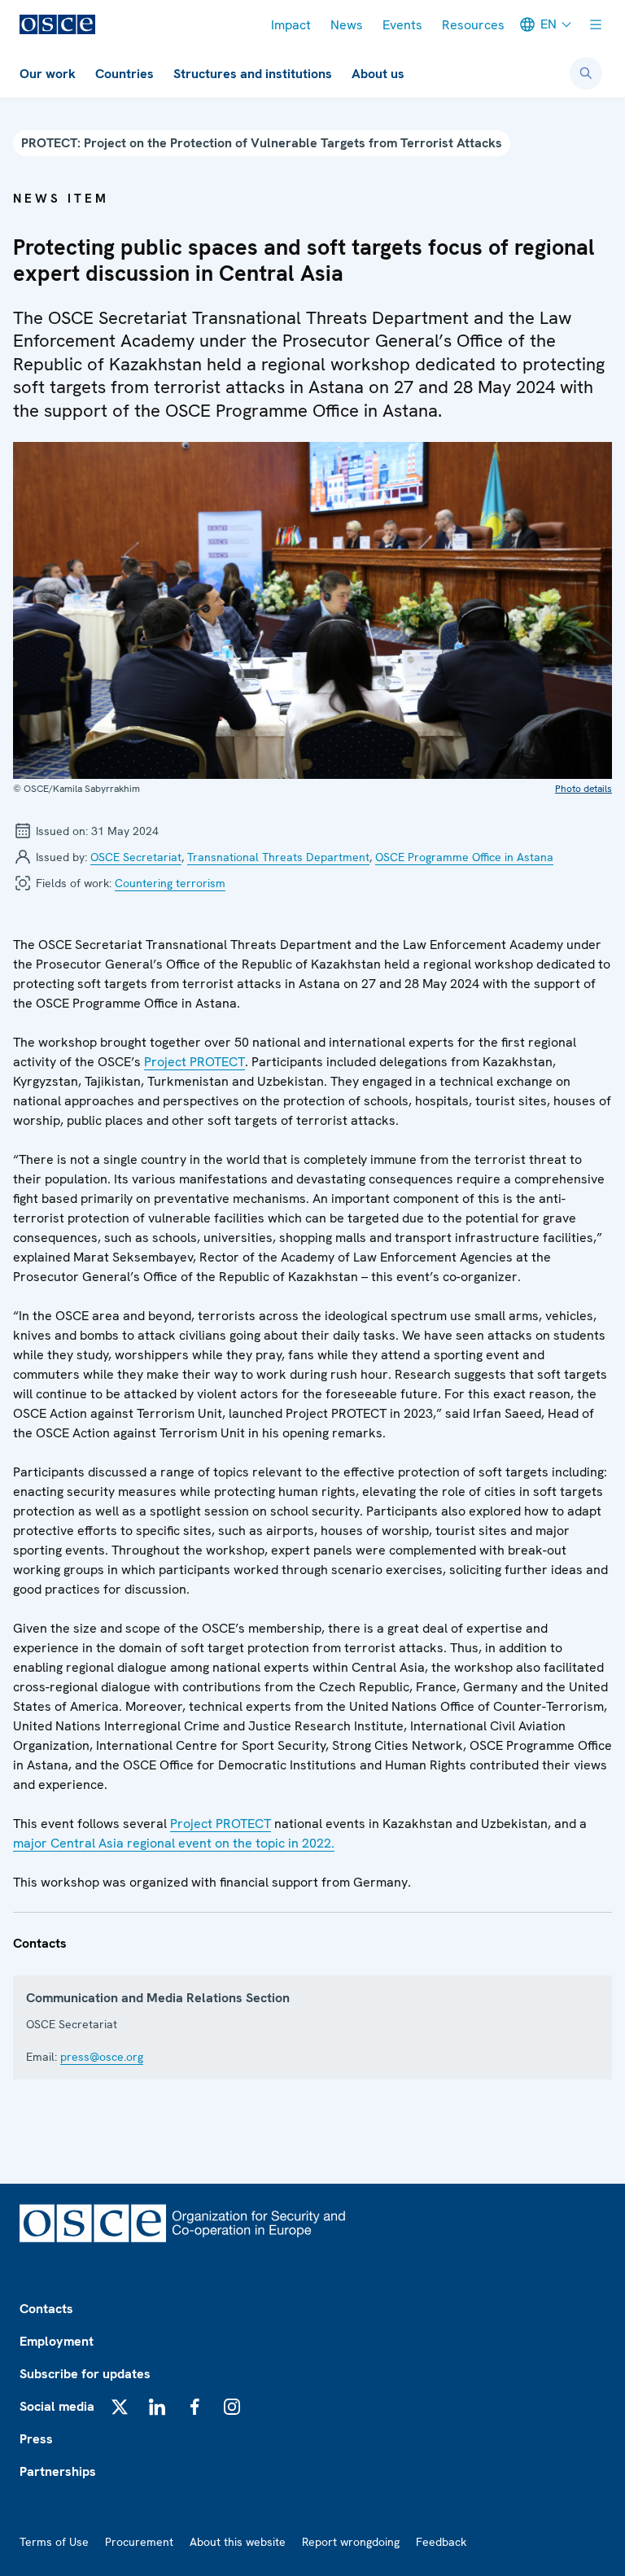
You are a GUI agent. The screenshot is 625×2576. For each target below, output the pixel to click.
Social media (57, 2406)
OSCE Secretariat (136, 857)
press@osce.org (102, 2057)
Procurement (139, 2542)
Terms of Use (54, 2542)
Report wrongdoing (351, 2542)
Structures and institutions (253, 74)
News (347, 25)
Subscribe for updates (85, 2374)
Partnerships (58, 2471)
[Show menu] (596, 24)
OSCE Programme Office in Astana (464, 857)
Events (402, 25)
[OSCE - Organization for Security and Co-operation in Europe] (57, 24)
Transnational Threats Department (278, 857)
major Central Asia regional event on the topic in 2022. (174, 1843)
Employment (57, 2341)
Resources (473, 25)
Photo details (583, 789)
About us (378, 74)
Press (36, 2439)
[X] (120, 2407)
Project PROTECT (194, 1062)
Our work (48, 74)
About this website (238, 2542)
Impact (291, 25)
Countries (125, 74)
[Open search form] (586, 73)
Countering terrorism (170, 883)
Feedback (441, 2542)
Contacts (46, 2309)
